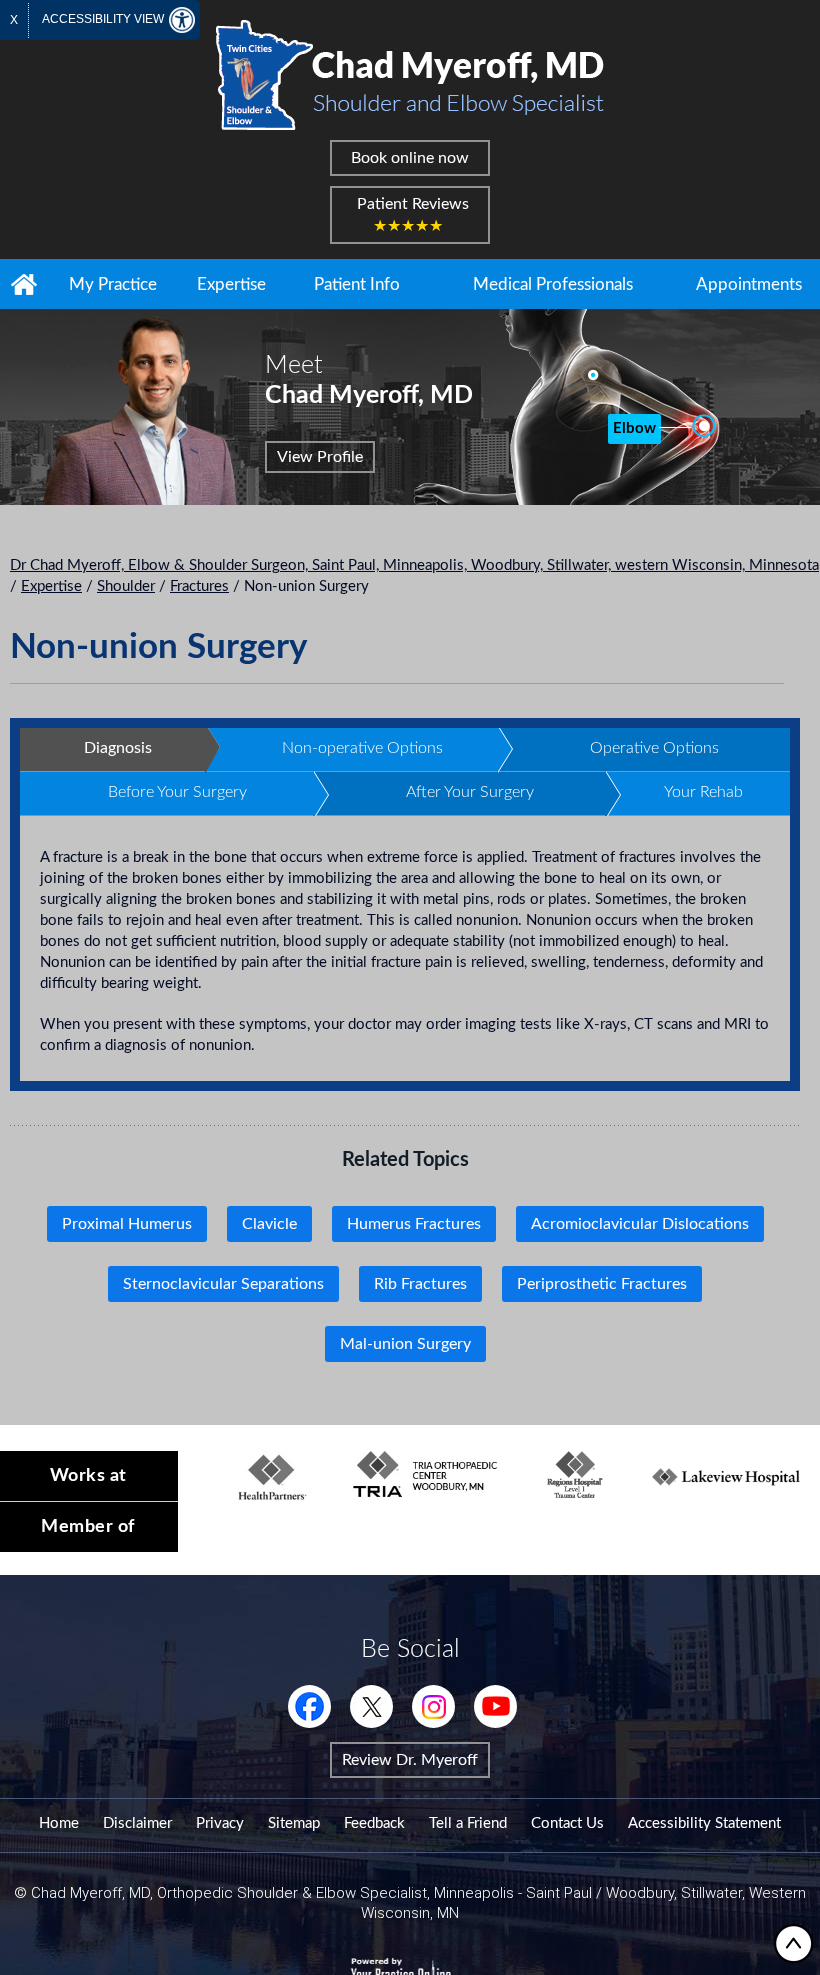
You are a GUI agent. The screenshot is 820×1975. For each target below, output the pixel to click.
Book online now (410, 158)
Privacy (220, 1823)
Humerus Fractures (414, 1224)
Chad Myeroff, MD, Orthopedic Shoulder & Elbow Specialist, (230, 1893)
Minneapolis (474, 1893)
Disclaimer (137, 1823)
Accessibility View (104, 19)
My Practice (113, 284)
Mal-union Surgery (405, 1344)
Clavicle (269, 1224)
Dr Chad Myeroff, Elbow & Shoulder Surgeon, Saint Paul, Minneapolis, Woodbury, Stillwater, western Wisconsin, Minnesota (414, 565)
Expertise (231, 284)
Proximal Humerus (127, 1224)
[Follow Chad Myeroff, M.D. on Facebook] (309, 1706)
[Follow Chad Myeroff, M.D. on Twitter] (371, 1706)
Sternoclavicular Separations (223, 1284)
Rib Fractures (420, 1284)
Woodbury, (643, 1893)
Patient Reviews (413, 215)
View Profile (320, 457)
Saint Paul (559, 1893)
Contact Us (567, 1823)
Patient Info (357, 284)
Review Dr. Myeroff (410, 1760)
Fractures (199, 586)
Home (24, 284)
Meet (369, 380)
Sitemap (294, 1823)
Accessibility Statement (704, 1823)
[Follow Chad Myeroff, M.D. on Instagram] (433, 1706)
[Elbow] (702, 426)
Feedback (374, 1823)
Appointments (749, 284)
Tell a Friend (468, 1823)
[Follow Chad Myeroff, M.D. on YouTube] (495, 1706)
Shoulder (126, 586)
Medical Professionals (553, 284)
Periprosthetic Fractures (602, 1284)
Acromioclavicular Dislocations (640, 1224)
